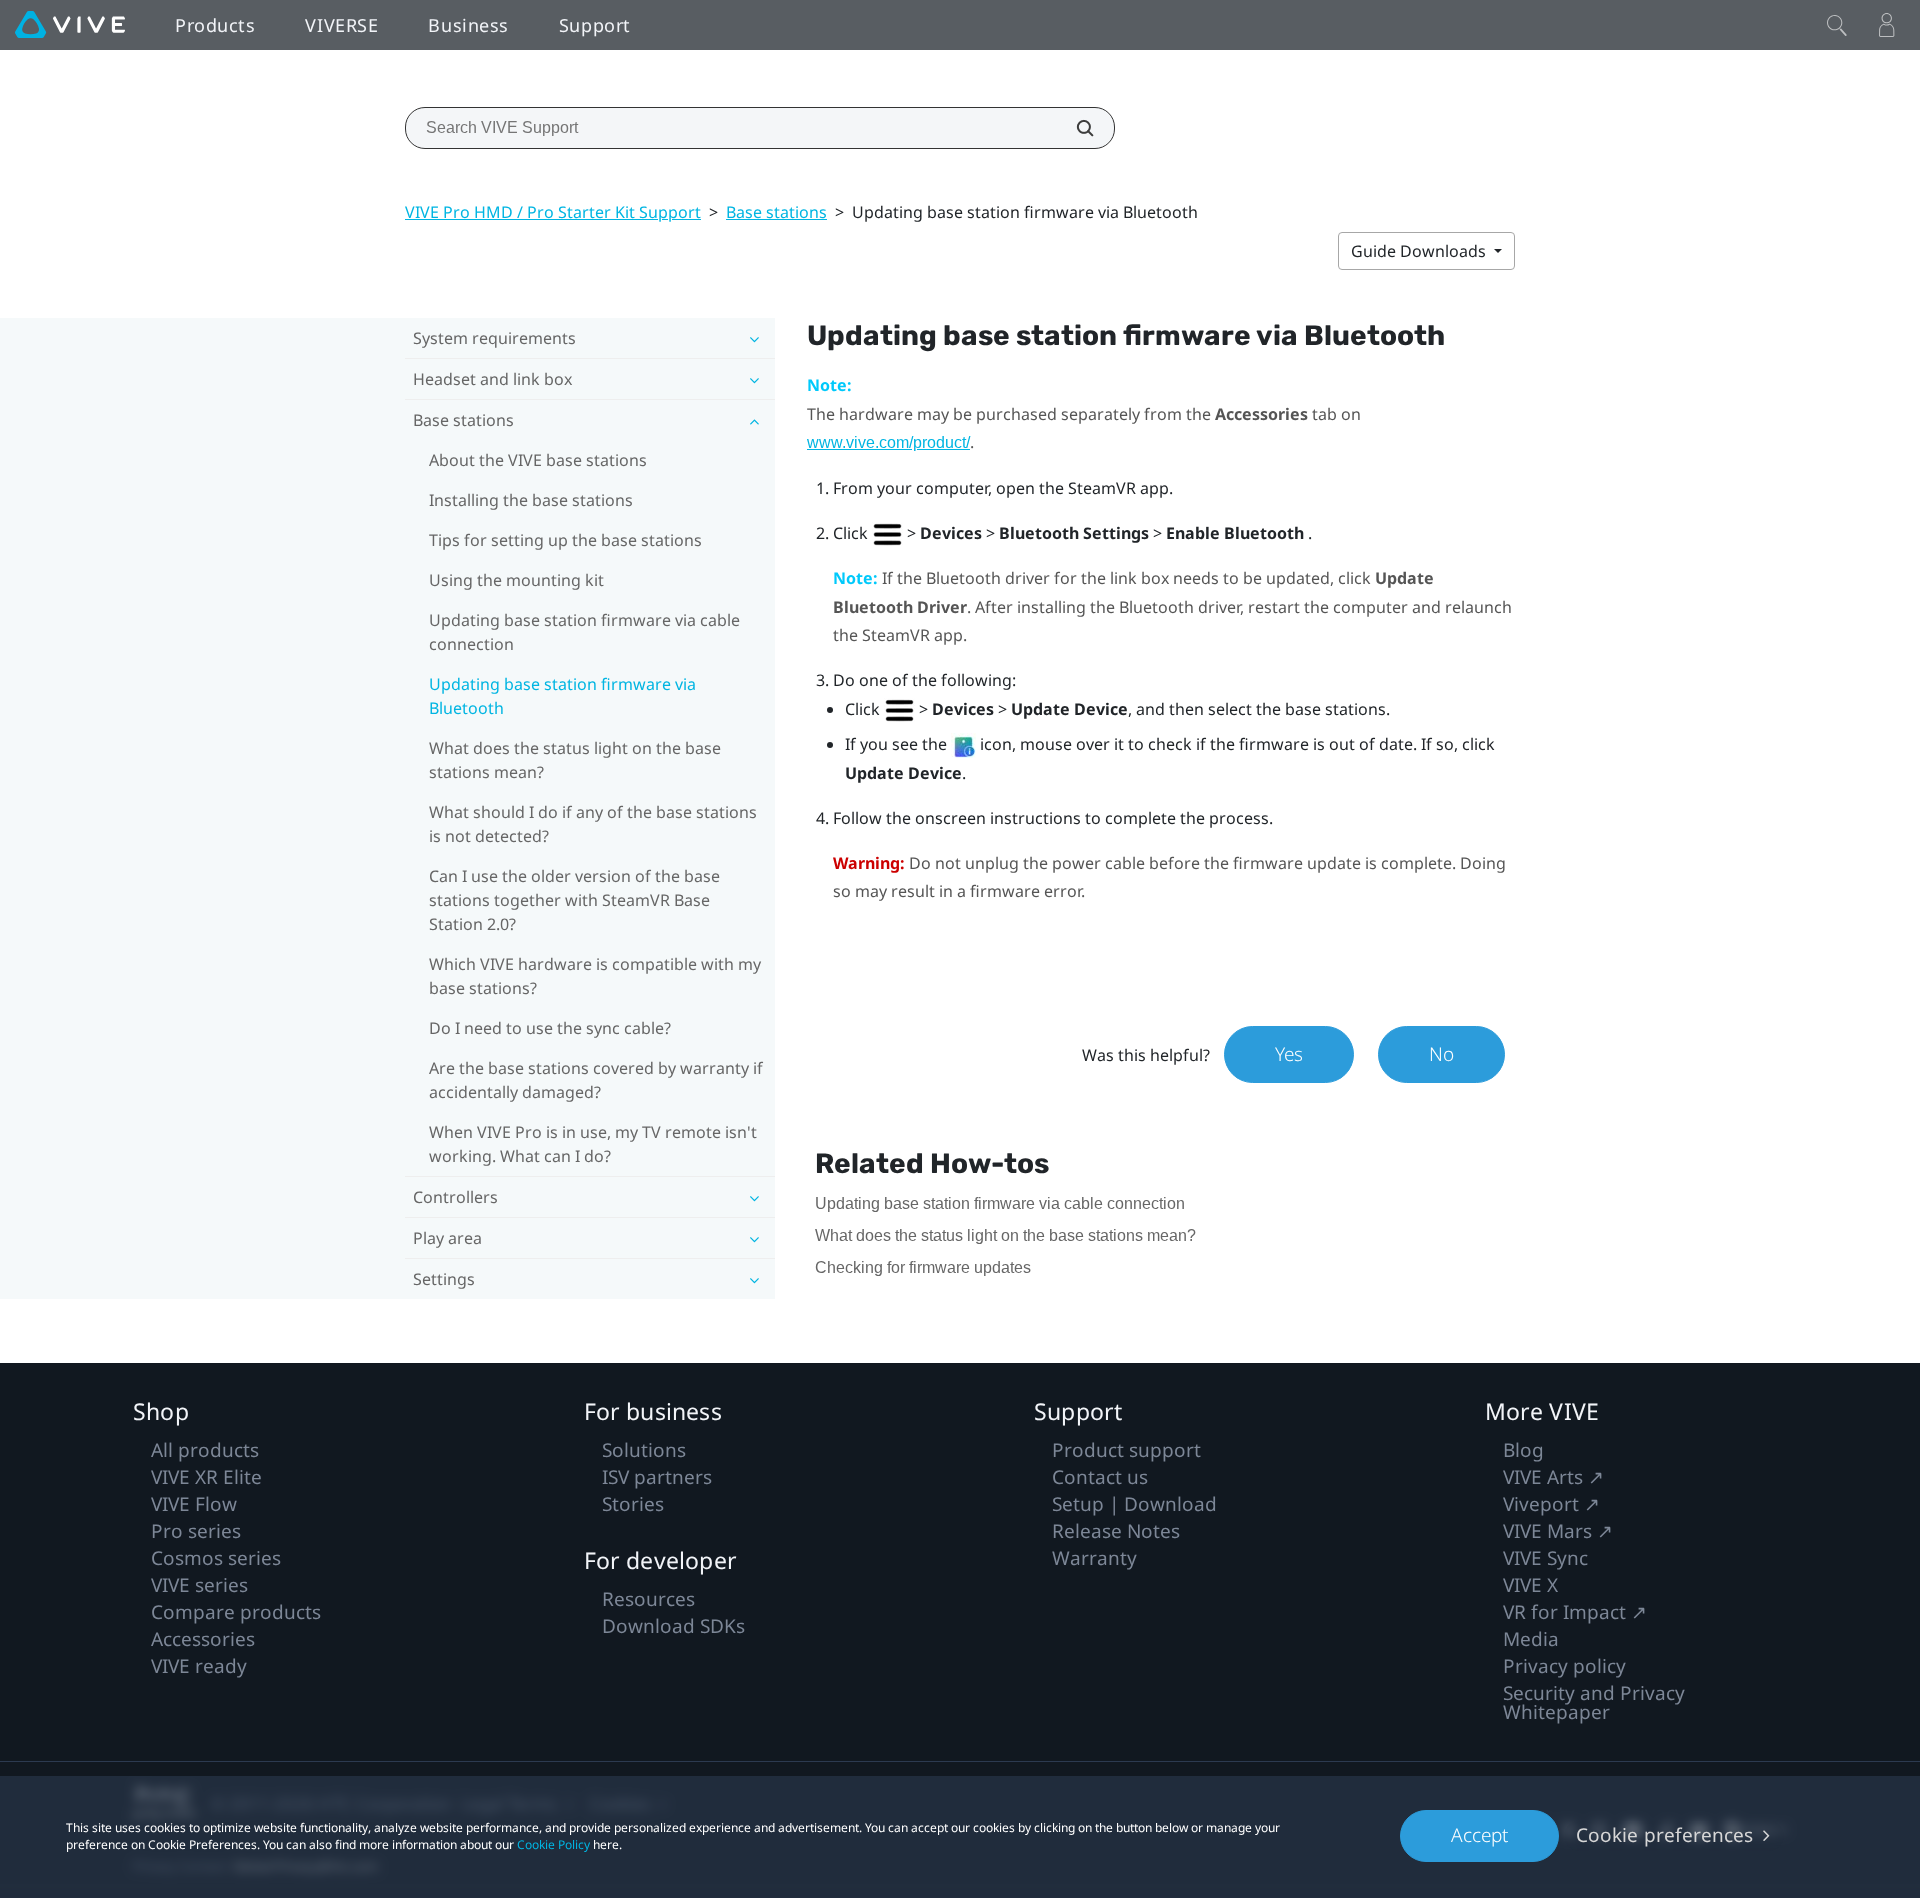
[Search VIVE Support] (1074, 128)
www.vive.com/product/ (888, 442)
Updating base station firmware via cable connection (584, 632)
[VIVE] (70, 25)
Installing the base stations (531, 500)
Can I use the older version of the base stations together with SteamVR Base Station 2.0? (574, 900)
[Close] (1837, 25)
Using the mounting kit (516, 580)
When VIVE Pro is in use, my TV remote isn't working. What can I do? (593, 1144)
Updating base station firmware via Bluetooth (562, 696)
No (1441, 1054)
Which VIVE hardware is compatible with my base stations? (595, 976)
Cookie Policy (553, 1844)
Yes (1289, 1054)
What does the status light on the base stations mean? (575, 760)
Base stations (776, 212)
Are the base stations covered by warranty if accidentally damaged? (596, 1080)
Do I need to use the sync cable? (550, 1028)
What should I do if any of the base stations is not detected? (593, 824)
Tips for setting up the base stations (565, 540)
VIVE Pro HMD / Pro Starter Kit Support (553, 212)
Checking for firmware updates (923, 1267)
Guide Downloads (1420, 251)
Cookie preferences (1664, 1835)
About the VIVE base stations (538, 460)
